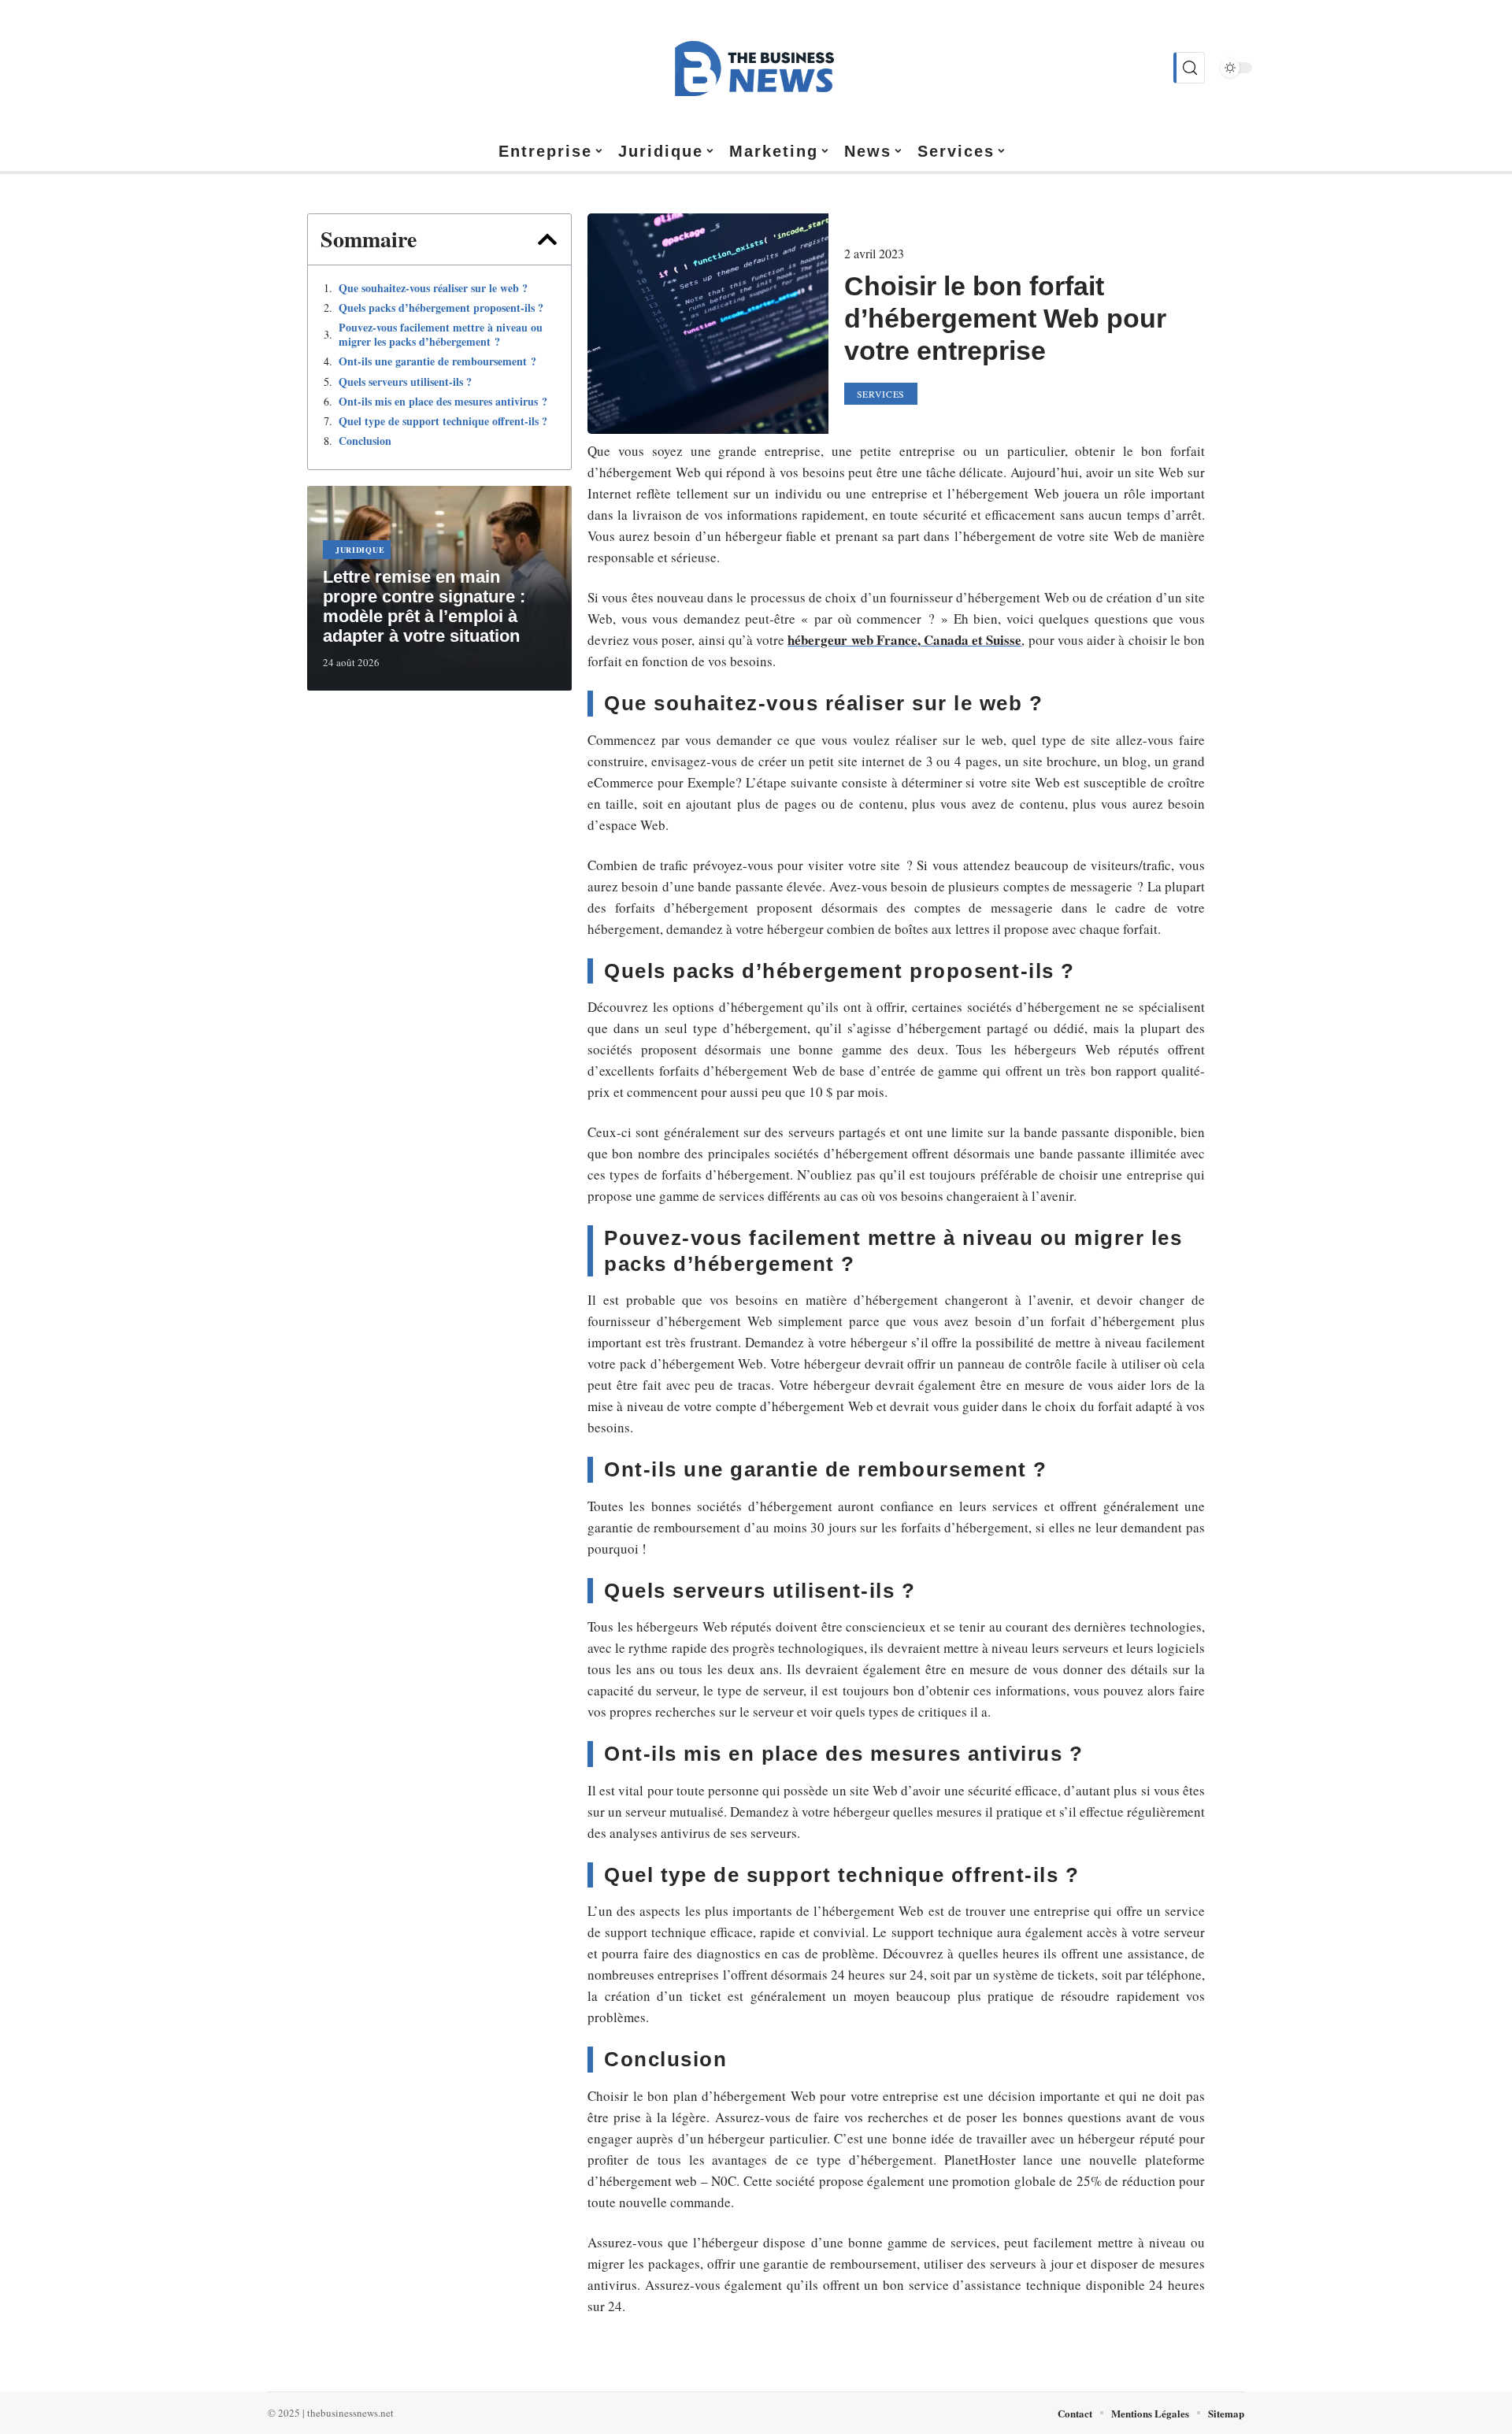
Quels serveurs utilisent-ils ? (405, 382)
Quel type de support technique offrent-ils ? (443, 421)
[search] (1189, 68)
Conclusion (365, 441)
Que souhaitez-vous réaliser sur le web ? (433, 288)
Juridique (360, 550)
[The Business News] (756, 68)
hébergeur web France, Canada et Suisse (904, 640)
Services (881, 394)
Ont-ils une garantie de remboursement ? (437, 361)
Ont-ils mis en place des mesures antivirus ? (443, 402)
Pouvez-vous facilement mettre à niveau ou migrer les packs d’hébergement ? (441, 335)
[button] (547, 239)
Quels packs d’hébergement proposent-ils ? (441, 308)
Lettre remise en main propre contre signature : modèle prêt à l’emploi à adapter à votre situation (424, 606)
